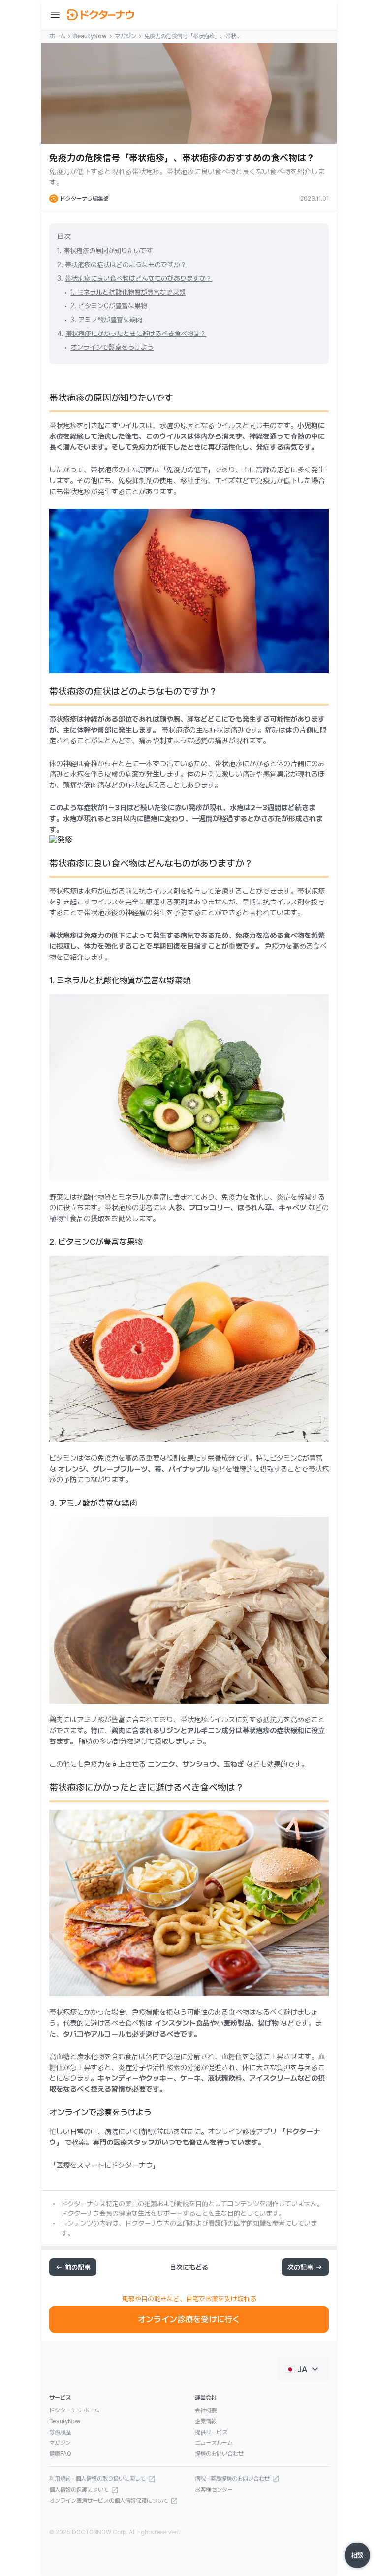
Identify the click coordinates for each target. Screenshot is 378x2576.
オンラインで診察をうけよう (112, 347)
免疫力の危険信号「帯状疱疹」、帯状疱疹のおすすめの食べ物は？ (193, 37)
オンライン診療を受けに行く (189, 2319)
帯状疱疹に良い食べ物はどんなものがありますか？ (139, 278)
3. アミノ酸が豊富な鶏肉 (106, 320)
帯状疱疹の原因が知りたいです (108, 251)
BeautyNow (90, 36)
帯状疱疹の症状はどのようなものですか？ (126, 265)
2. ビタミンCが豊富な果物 (109, 306)
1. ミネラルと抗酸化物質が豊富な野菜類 (128, 292)
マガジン (126, 36)
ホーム (57, 36)
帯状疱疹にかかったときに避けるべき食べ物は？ (136, 334)
